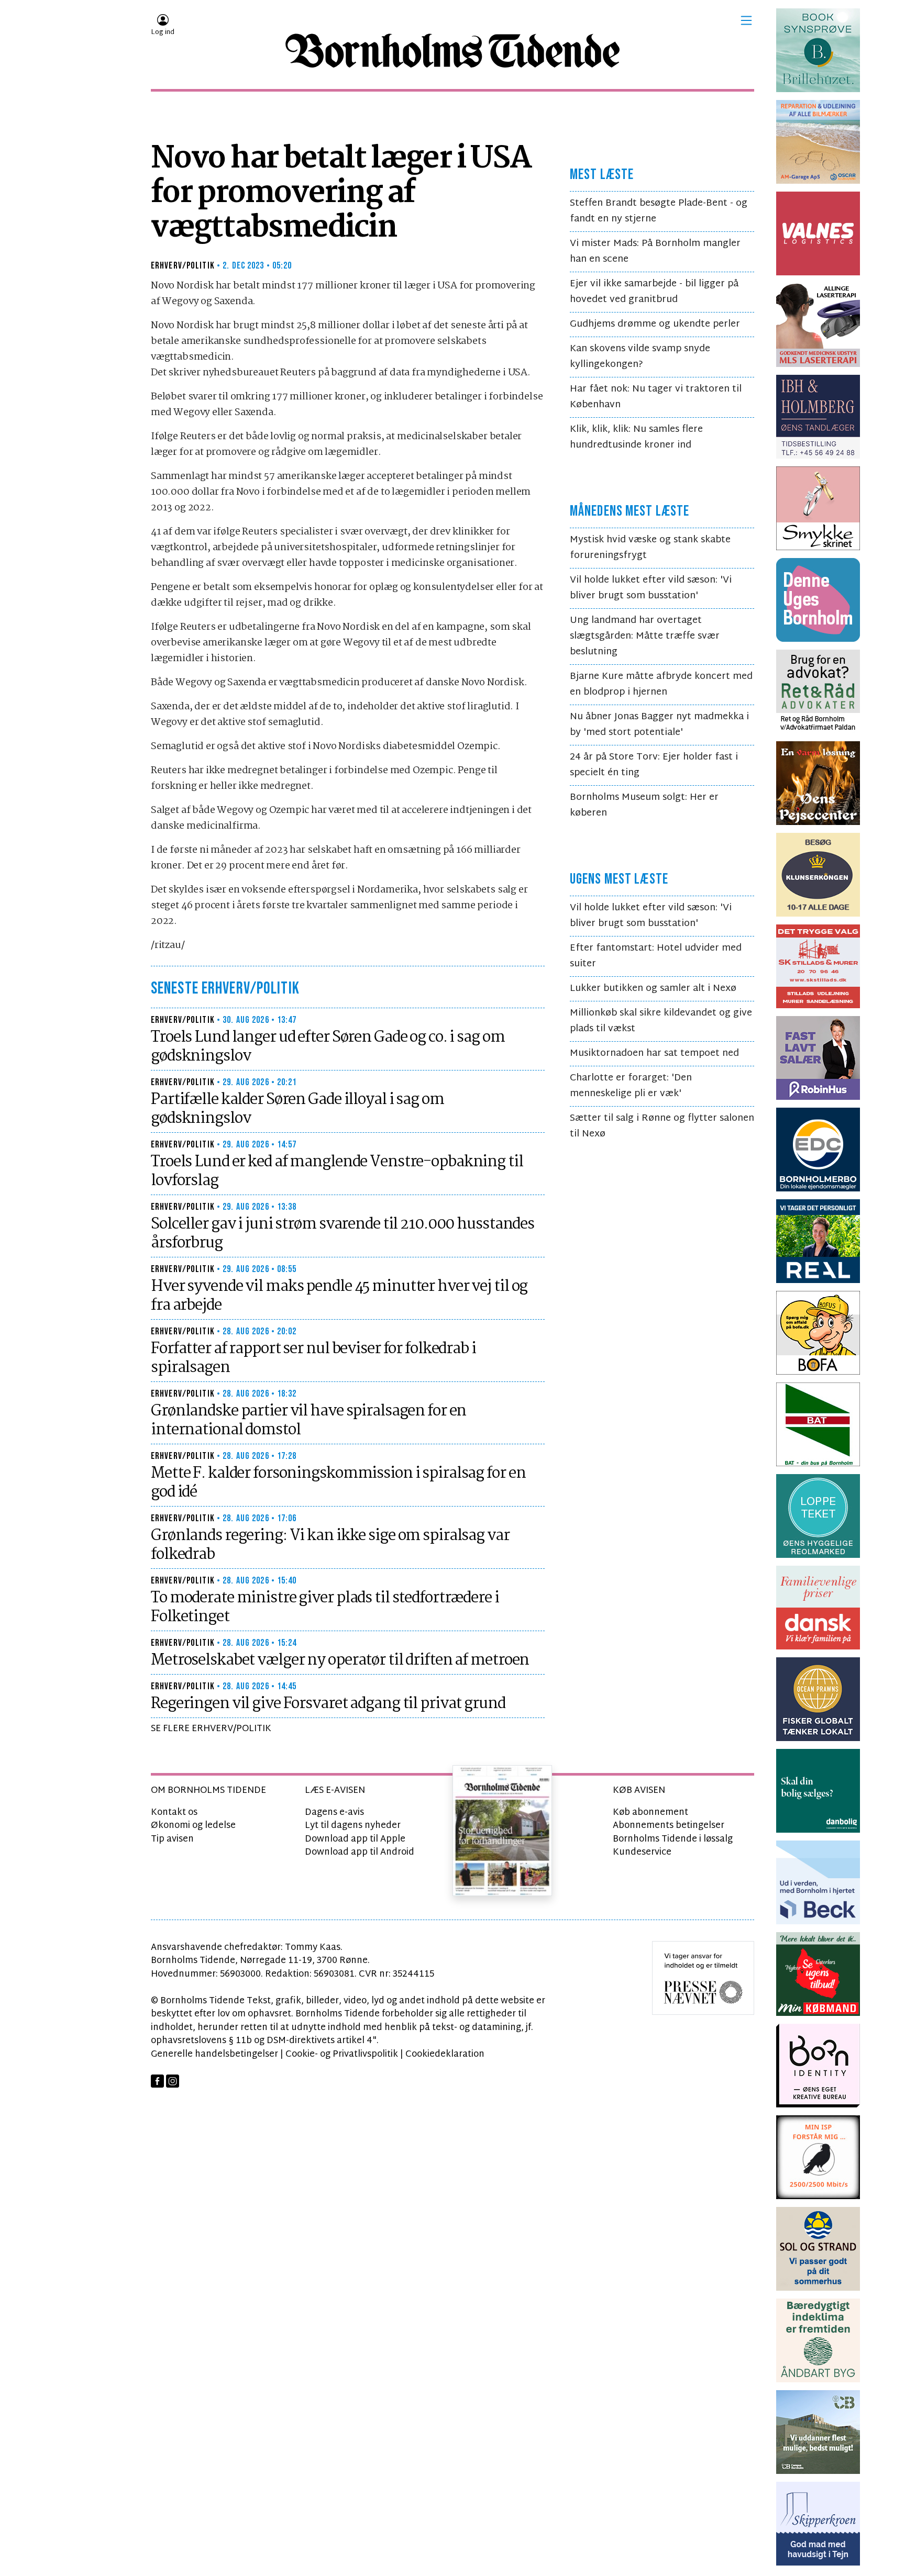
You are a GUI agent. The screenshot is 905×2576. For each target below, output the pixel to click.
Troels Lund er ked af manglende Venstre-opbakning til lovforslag (337, 1172)
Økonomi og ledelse (193, 1826)
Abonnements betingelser (669, 1826)
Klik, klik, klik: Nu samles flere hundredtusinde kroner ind (636, 437)
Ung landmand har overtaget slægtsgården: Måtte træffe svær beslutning (645, 636)
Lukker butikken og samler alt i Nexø (653, 989)
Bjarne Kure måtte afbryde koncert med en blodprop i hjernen (661, 684)
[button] (746, 20)
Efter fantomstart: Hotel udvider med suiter (656, 956)
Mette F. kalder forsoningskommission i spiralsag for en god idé (338, 1483)
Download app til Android (360, 1852)
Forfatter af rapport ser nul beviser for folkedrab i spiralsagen (313, 1358)
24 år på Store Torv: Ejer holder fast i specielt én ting (654, 765)
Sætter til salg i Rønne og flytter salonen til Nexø (662, 1126)
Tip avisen (172, 1839)
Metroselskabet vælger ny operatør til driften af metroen (340, 1660)
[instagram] (173, 2081)
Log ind (163, 32)
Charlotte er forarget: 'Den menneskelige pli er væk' (631, 1086)
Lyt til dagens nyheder (353, 1826)
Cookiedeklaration (445, 2054)
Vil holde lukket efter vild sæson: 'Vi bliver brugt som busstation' (651, 588)
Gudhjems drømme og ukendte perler (655, 324)
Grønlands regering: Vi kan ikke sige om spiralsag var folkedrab (330, 1545)
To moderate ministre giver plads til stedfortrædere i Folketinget (325, 1608)
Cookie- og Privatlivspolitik (342, 2054)
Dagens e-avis (334, 1813)
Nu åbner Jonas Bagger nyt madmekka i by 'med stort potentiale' (659, 725)
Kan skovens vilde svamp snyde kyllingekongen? (640, 357)
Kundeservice (642, 1852)
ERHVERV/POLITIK (183, 266)
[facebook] (157, 2081)
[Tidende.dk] (452, 51)
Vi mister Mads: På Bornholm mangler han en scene (655, 252)
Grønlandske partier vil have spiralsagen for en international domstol (308, 1421)
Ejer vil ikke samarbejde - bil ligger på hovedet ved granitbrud (654, 292)
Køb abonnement (650, 1813)
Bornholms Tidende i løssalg (673, 1839)
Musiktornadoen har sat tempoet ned (654, 1053)
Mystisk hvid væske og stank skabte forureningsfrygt (650, 548)
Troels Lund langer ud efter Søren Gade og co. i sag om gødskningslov (328, 1047)
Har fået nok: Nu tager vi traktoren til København (656, 397)
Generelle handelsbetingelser (214, 2054)
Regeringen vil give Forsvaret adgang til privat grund (328, 1704)
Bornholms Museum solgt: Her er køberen (644, 805)
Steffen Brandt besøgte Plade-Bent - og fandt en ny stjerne (659, 211)
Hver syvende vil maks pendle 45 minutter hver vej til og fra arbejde (339, 1296)
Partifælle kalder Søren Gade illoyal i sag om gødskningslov (297, 1109)
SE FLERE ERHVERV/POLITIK (211, 1729)
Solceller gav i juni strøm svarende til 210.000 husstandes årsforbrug (343, 1234)
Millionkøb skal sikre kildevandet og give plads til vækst (661, 1021)
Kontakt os (174, 1813)
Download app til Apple (355, 1839)
